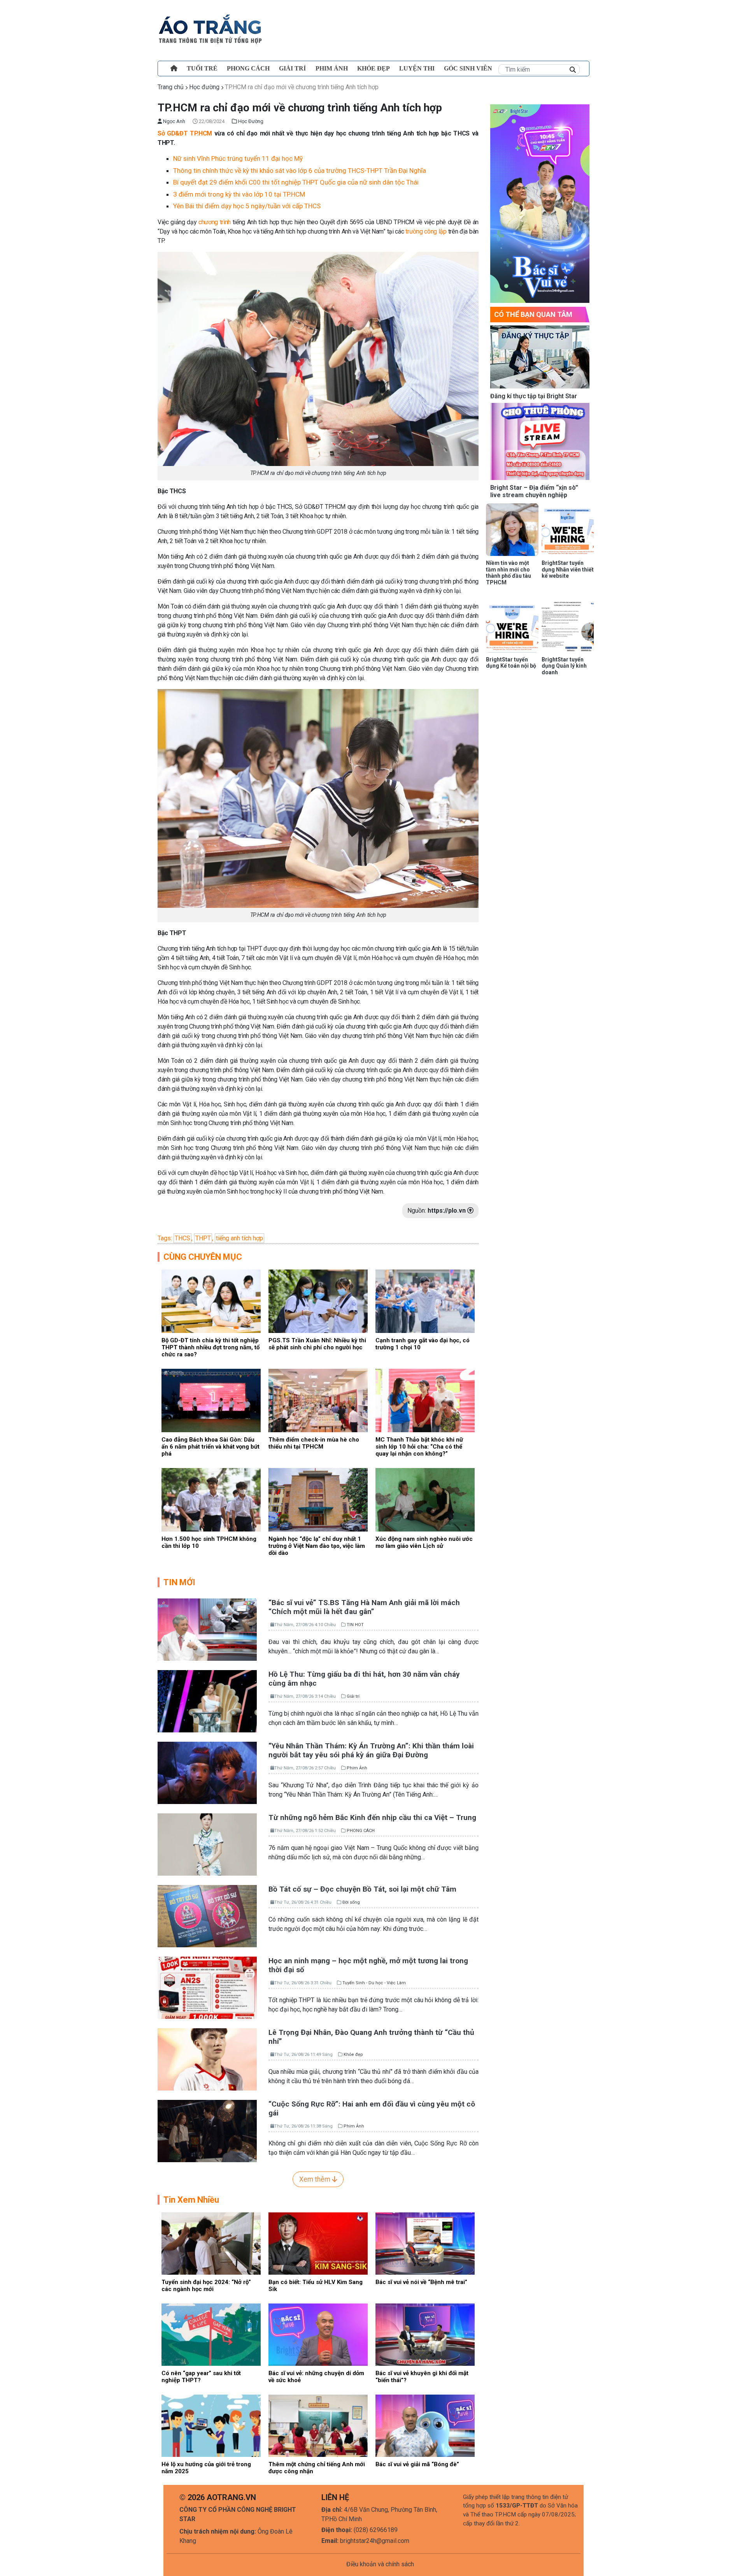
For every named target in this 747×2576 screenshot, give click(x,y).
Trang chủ (171, 87)
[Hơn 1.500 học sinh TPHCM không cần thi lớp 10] (211, 1499)
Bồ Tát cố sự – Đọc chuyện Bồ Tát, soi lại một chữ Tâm (362, 1889)
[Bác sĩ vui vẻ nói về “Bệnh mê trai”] (425, 2243)
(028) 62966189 (376, 2530)
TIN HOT (355, 1625)
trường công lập (426, 231)
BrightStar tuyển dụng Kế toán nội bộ (511, 663)
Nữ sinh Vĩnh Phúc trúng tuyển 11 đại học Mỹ (238, 158)
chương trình (215, 222)
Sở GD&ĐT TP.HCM (185, 133)
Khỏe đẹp (373, 68)
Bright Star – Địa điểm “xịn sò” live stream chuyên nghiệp (534, 491)
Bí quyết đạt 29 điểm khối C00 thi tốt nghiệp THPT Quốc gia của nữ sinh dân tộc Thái (296, 182)
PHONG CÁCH (248, 68)
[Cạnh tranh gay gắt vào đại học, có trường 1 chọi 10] (425, 1300)
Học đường (204, 87)
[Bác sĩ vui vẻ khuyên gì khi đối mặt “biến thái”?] (425, 2334)
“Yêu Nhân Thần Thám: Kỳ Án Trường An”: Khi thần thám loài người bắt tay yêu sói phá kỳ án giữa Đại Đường (371, 1750)
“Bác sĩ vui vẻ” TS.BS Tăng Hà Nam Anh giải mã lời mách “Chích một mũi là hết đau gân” (364, 1607)
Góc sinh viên (468, 68)
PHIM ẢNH (332, 68)
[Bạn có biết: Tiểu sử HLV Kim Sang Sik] (318, 2243)
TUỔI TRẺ (202, 68)
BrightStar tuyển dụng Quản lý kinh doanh (564, 666)
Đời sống (351, 1902)
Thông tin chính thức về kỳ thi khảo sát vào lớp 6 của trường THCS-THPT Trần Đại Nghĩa (300, 171)
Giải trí (292, 68)
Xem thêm (316, 2179)
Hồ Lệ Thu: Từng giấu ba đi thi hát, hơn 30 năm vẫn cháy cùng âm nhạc (364, 1679)
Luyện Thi (417, 68)
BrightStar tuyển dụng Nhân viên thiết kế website (568, 570)
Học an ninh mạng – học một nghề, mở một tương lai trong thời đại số (368, 1965)
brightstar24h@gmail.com (375, 2541)
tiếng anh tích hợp (239, 1238)
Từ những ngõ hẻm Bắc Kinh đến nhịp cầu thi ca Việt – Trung (372, 1817)
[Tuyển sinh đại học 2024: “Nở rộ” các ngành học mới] (211, 2243)
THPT (203, 1238)
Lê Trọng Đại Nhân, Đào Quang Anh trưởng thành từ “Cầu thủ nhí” (371, 2037)
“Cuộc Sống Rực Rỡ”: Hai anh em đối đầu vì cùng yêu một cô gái (372, 2108)
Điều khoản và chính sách (380, 2564)
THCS (182, 1238)
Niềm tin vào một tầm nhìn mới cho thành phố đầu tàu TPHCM (509, 573)
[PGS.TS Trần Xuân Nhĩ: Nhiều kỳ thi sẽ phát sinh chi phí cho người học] (318, 1300)
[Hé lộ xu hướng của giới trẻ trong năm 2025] (211, 2425)
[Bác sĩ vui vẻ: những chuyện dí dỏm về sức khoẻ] (318, 2334)
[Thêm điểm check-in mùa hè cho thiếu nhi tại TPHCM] (318, 1400)
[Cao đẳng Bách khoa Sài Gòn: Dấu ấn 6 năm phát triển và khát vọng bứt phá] (211, 1400)
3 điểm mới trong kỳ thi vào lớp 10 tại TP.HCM (239, 194)
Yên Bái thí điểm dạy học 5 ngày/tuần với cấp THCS (247, 206)
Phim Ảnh (357, 1768)
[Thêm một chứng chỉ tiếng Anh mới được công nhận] (318, 2425)
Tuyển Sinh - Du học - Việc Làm (374, 1983)
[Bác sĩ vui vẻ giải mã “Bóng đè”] (425, 2425)
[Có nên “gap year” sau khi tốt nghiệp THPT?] (211, 2334)
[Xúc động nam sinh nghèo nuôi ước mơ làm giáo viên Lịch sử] (425, 1499)
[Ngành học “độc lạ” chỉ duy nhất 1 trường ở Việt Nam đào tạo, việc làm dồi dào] (318, 1499)
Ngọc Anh (174, 121)
